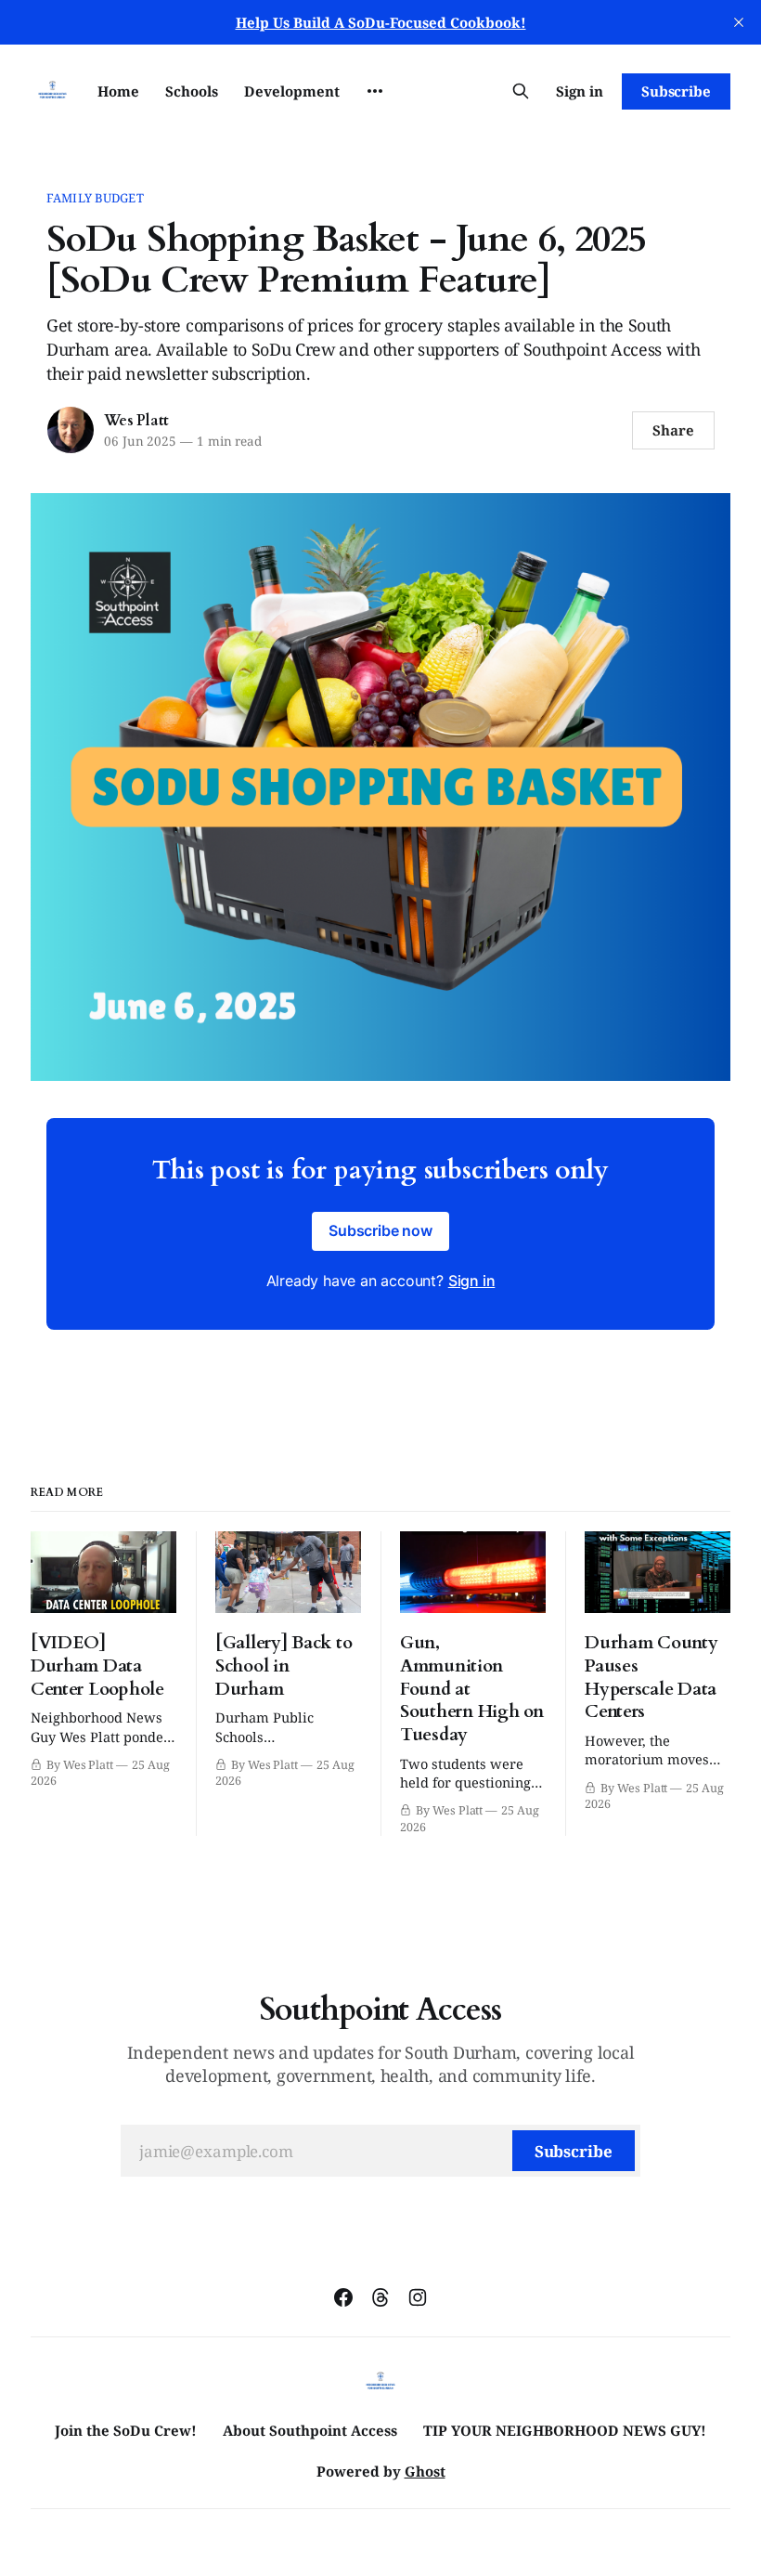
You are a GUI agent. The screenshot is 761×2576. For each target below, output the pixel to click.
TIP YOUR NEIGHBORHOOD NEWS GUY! (565, 2430)
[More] (375, 91)
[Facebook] (343, 2297)
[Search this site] (521, 91)
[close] (739, 22)
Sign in (580, 91)
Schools (192, 91)
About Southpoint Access (310, 2430)
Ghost (425, 2471)
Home (118, 91)
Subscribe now (380, 1230)
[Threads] (380, 2297)
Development (292, 91)
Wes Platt (136, 421)
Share (673, 430)
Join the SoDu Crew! (126, 2430)
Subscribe (676, 91)
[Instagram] (418, 2297)
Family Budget (95, 198)
